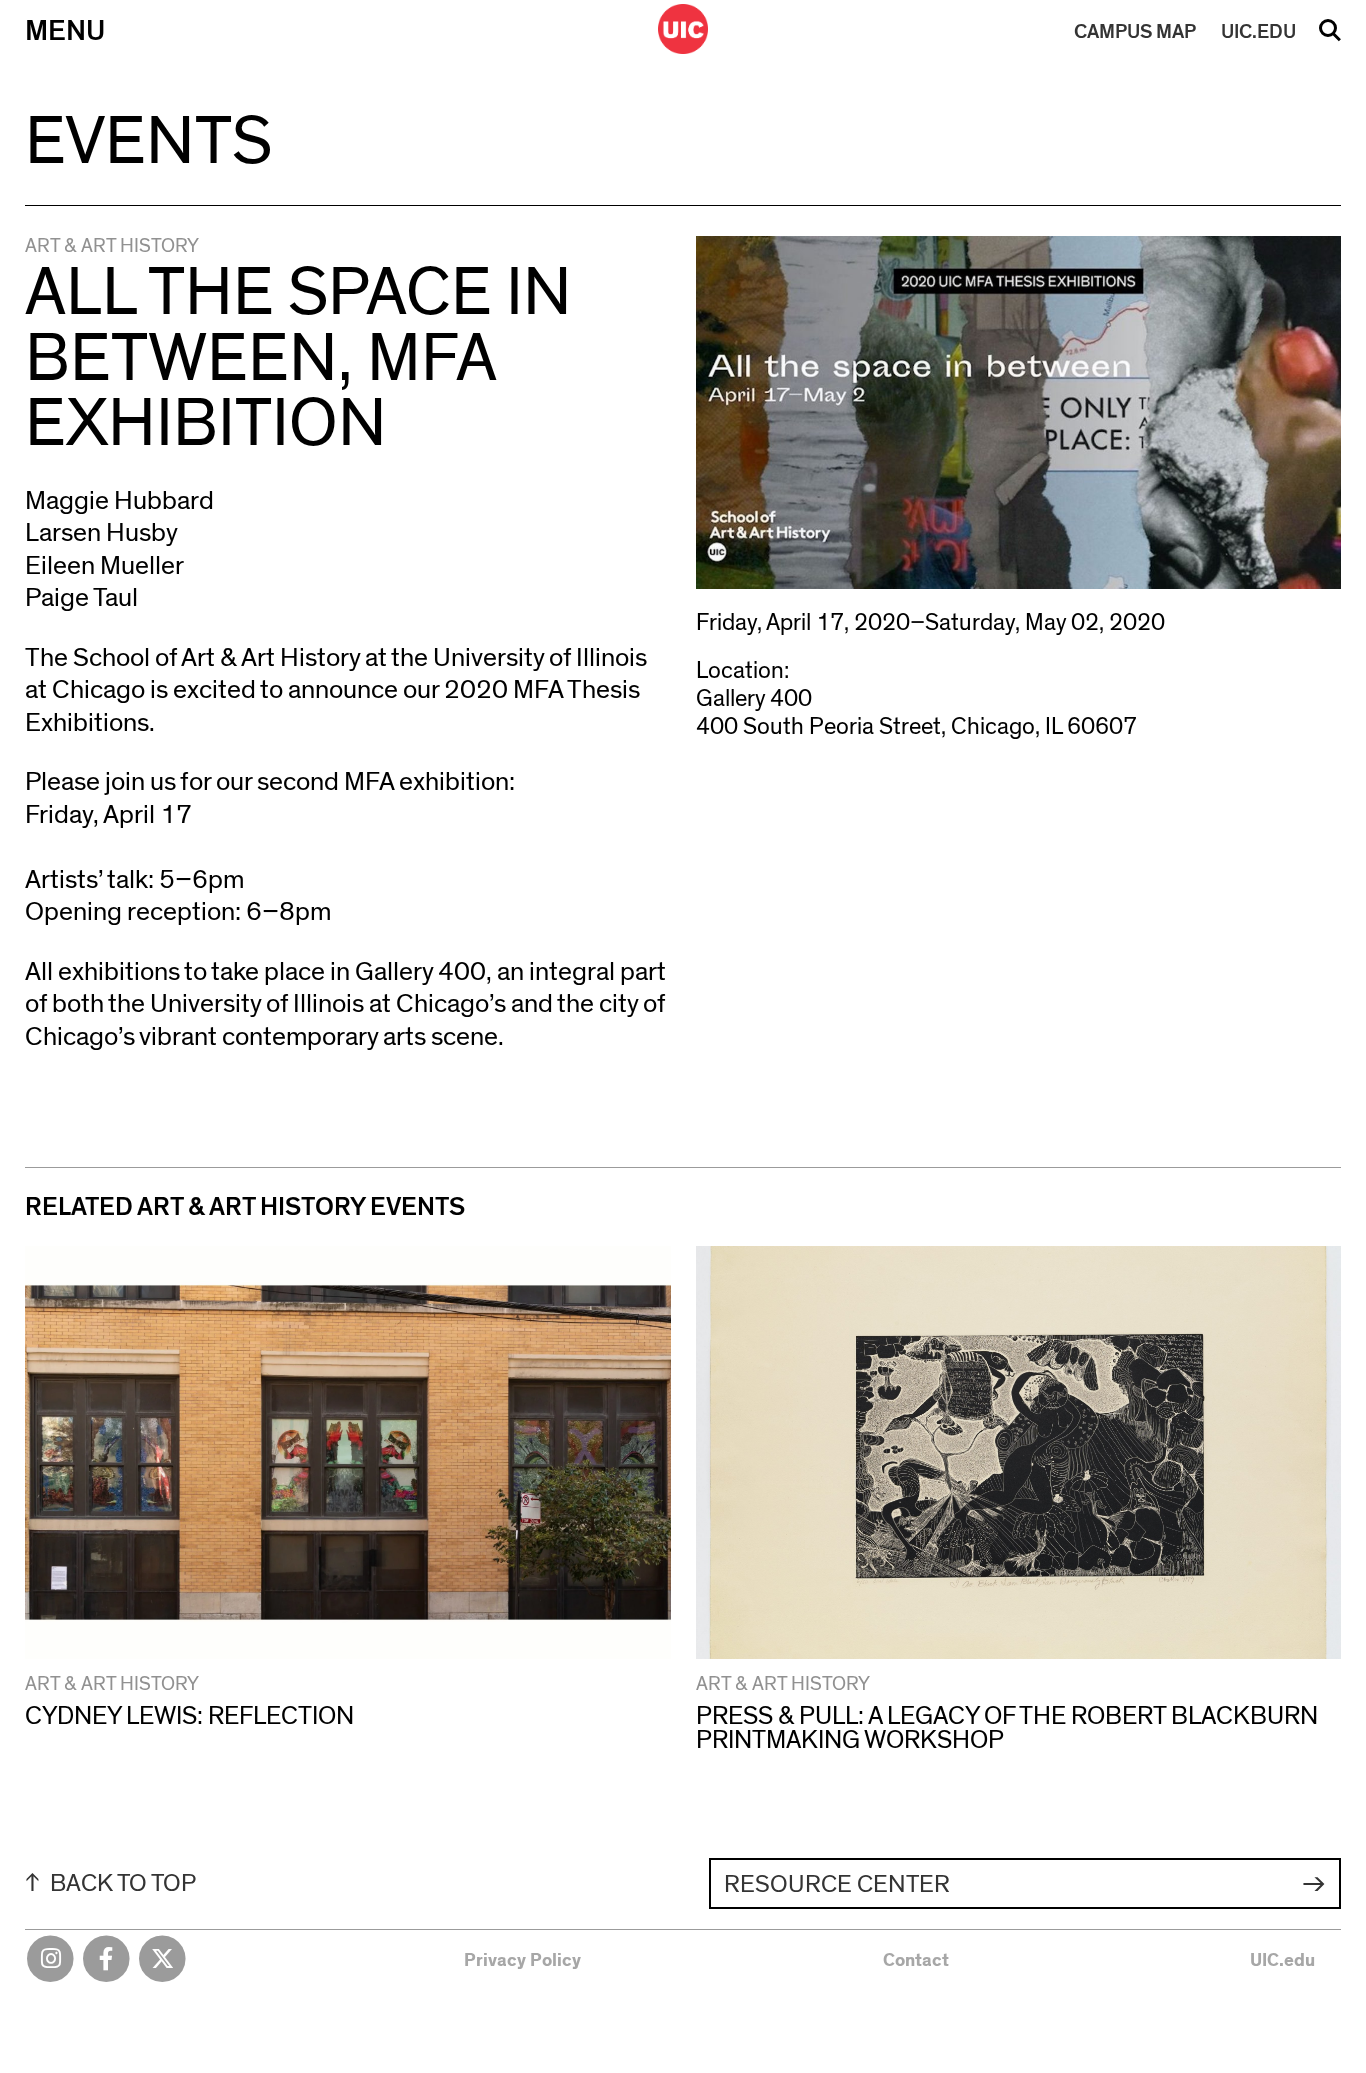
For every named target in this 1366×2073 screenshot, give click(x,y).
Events (148, 142)
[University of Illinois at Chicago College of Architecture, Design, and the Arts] (683, 29)
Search (1330, 37)
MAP (1135, 32)
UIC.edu (1282, 1960)
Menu (65, 31)
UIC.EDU (1258, 32)
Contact (916, 1960)
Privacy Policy (522, 1960)
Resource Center (837, 1884)
